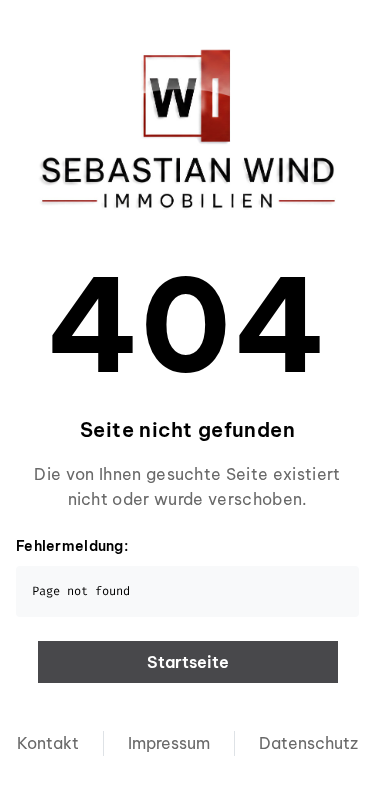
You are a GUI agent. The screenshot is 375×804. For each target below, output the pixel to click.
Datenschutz (308, 743)
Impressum (169, 743)
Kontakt (48, 743)
